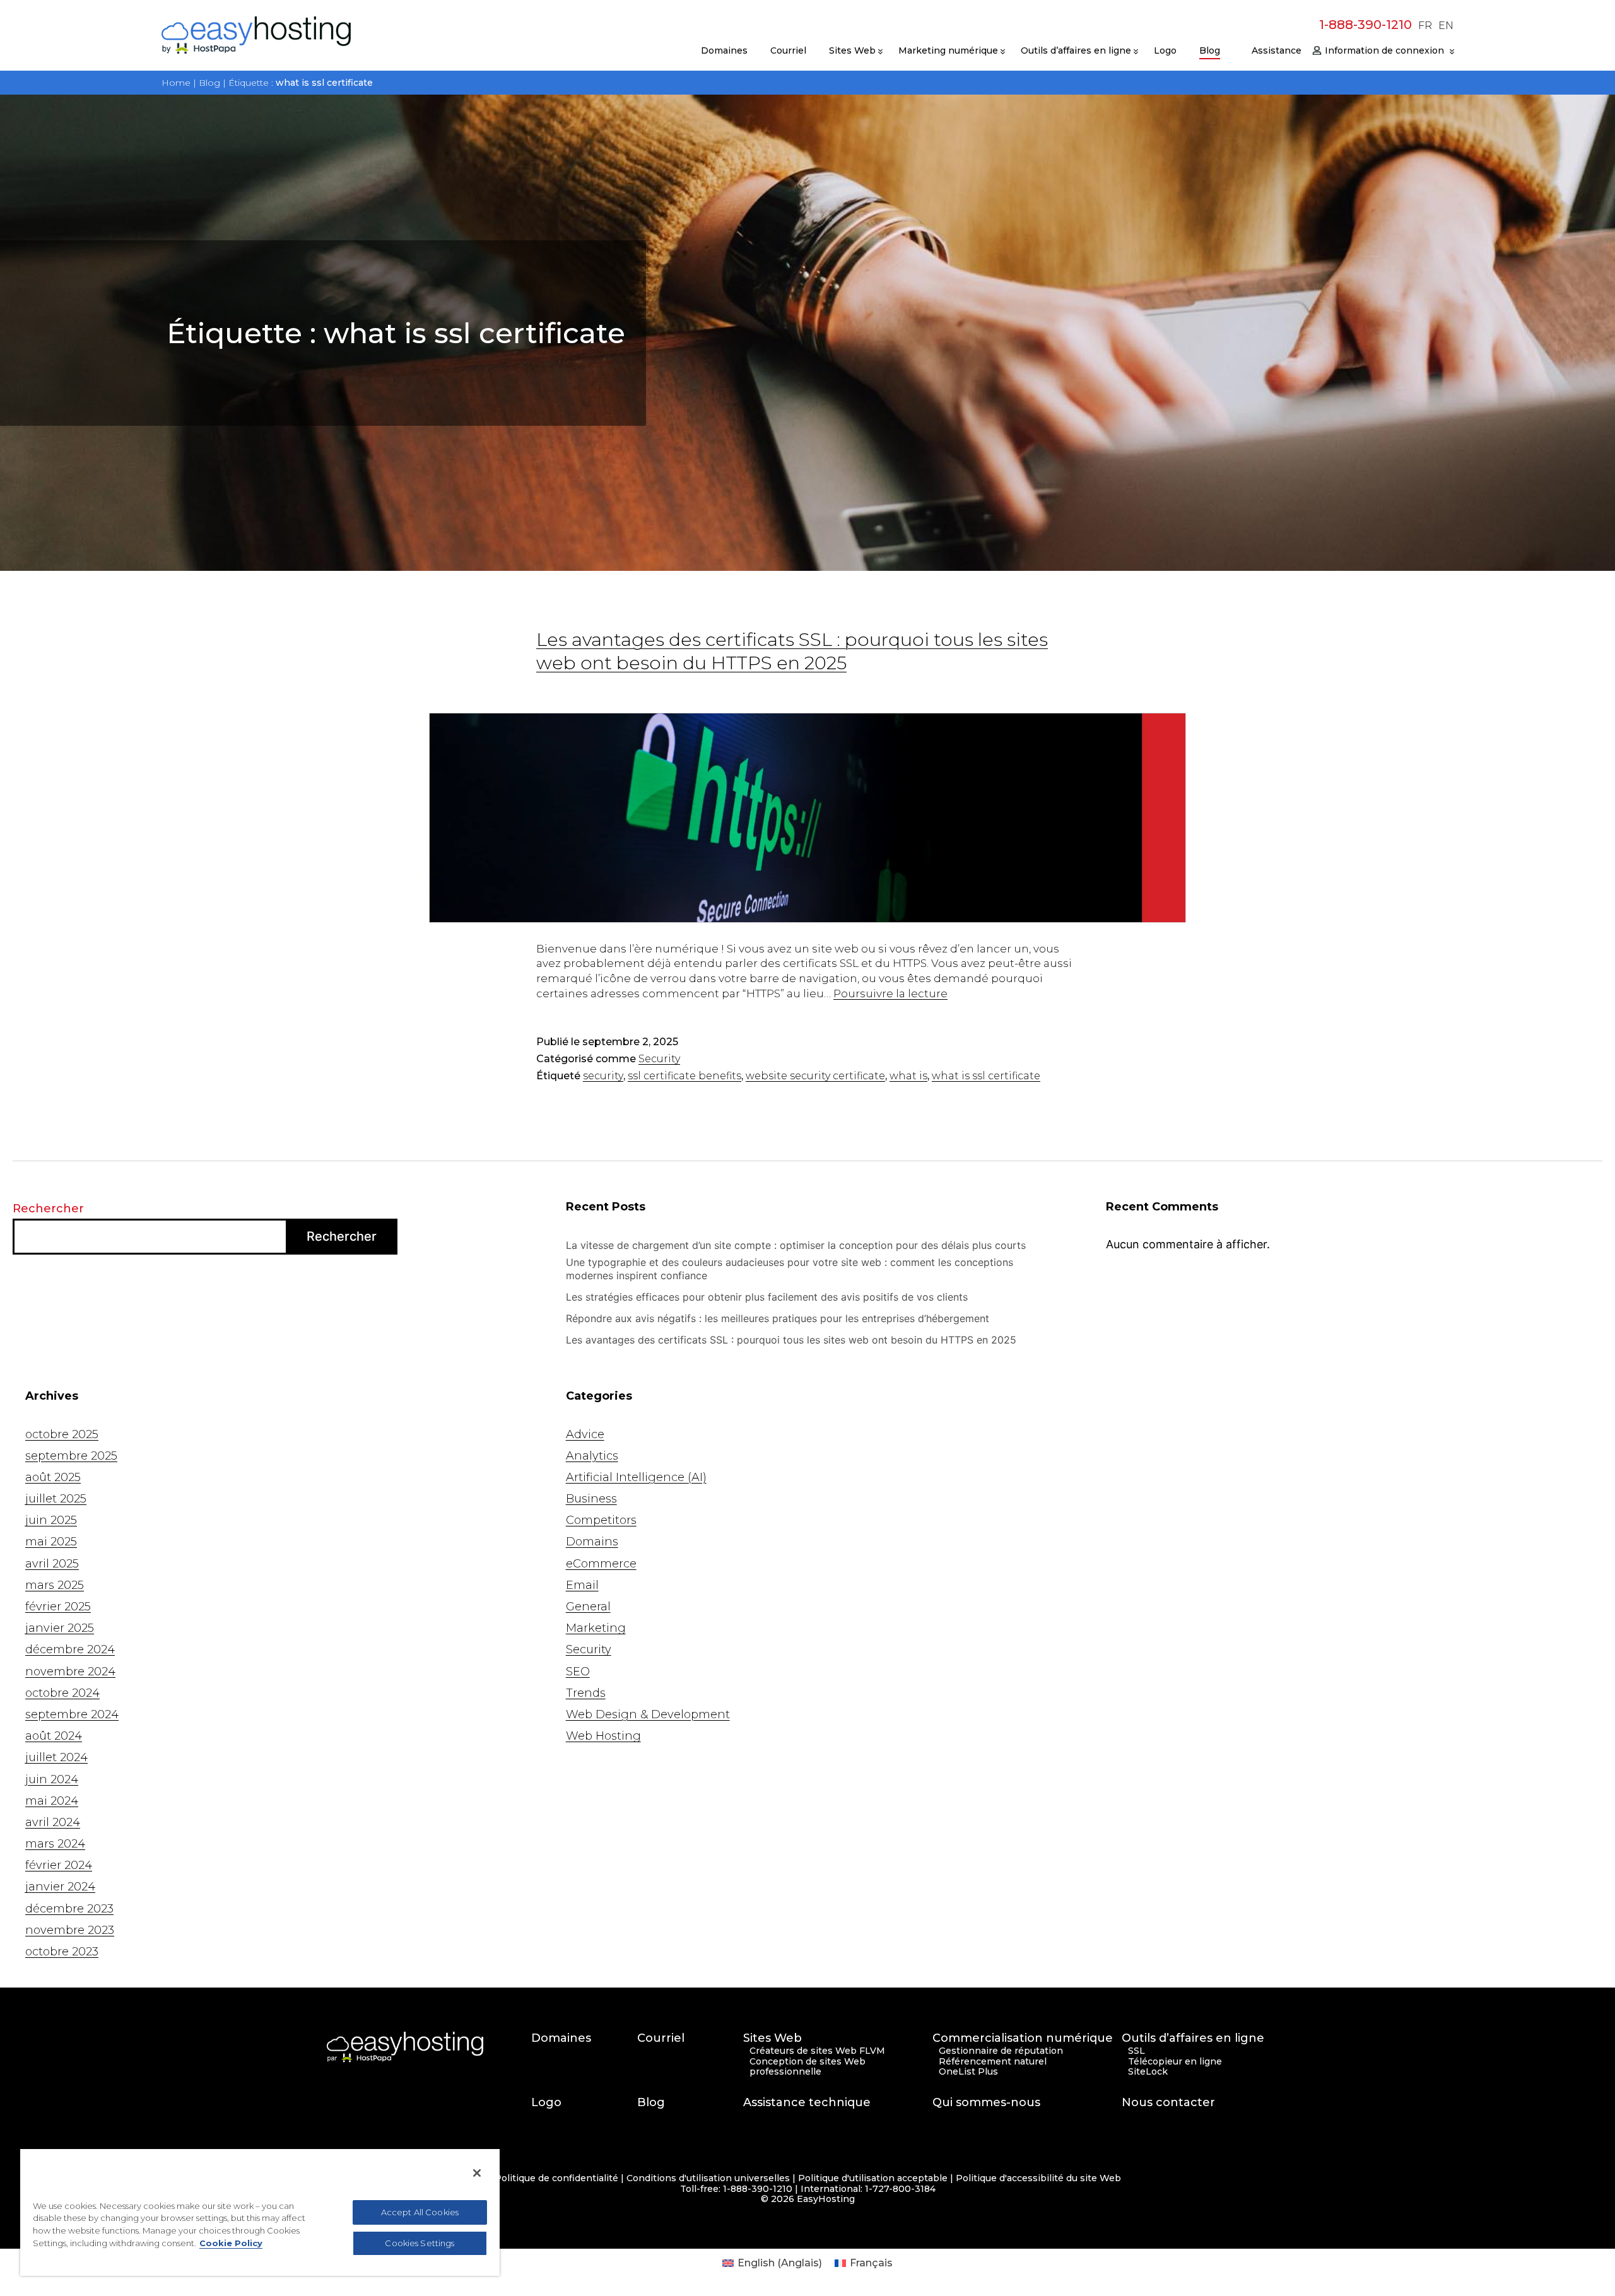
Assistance (1277, 50)
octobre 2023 (62, 1952)
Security (659, 1059)
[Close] (477, 2173)
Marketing (596, 1628)
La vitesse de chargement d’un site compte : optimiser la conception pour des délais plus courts (797, 1245)
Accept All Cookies (420, 2212)
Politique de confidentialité (556, 2178)
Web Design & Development (648, 1714)
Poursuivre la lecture (890, 993)
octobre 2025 (62, 1434)
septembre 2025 (71, 1456)
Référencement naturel (993, 2062)
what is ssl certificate (986, 1076)
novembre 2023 (70, 1930)
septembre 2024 (72, 1714)
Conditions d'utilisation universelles (708, 2178)
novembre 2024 (70, 1672)
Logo (1165, 50)
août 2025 (53, 1477)
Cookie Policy (231, 2243)
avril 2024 (53, 1822)
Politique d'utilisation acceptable (873, 2178)
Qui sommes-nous (986, 2103)
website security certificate (815, 1076)
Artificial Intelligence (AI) (636, 1477)
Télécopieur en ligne (1175, 2062)
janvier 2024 (60, 1887)
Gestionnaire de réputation (1001, 2051)
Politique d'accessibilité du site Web (1038, 2178)
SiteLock (1148, 2072)
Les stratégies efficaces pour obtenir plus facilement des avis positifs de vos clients (768, 1297)
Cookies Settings (420, 2243)
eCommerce (601, 1564)
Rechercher (48, 1209)
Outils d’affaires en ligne (1076, 50)
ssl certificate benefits (684, 1076)
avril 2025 (52, 1564)
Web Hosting (603, 1736)
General (588, 1607)
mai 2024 (52, 1801)
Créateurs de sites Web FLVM (817, 2051)
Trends (586, 1693)
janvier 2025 (60, 1628)
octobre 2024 (62, 1693)
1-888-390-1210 (1365, 25)
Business (591, 1499)
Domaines (724, 50)
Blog (1210, 50)
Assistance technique (807, 2103)
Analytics (592, 1456)
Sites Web (852, 50)
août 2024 (54, 1736)
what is (908, 1076)
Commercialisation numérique (1023, 2038)
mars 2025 (55, 1585)
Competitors (601, 1520)
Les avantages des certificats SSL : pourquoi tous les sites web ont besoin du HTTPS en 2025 (791, 1340)
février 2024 (59, 1865)
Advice (585, 1434)
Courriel (788, 50)
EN (1446, 26)
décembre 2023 (69, 1909)
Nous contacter (1168, 2103)
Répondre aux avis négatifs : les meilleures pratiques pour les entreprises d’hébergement (779, 1318)
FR (1425, 26)
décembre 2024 (70, 1649)
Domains (592, 1542)
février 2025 (58, 1607)
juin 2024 (52, 1779)
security (603, 1076)
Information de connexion (1384, 50)
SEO (578, 1672)
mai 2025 (51, 1542)
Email (582, 1585)
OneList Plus (968, 2072)
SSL (1136, 2051)
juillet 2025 (56, 1499)
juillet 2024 (56, 1757)
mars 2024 (55, 1844)
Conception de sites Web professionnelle (807, 2067)
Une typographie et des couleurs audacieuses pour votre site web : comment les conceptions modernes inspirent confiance (790, 1269)
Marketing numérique (948, 50)
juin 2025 (51, 1520)
